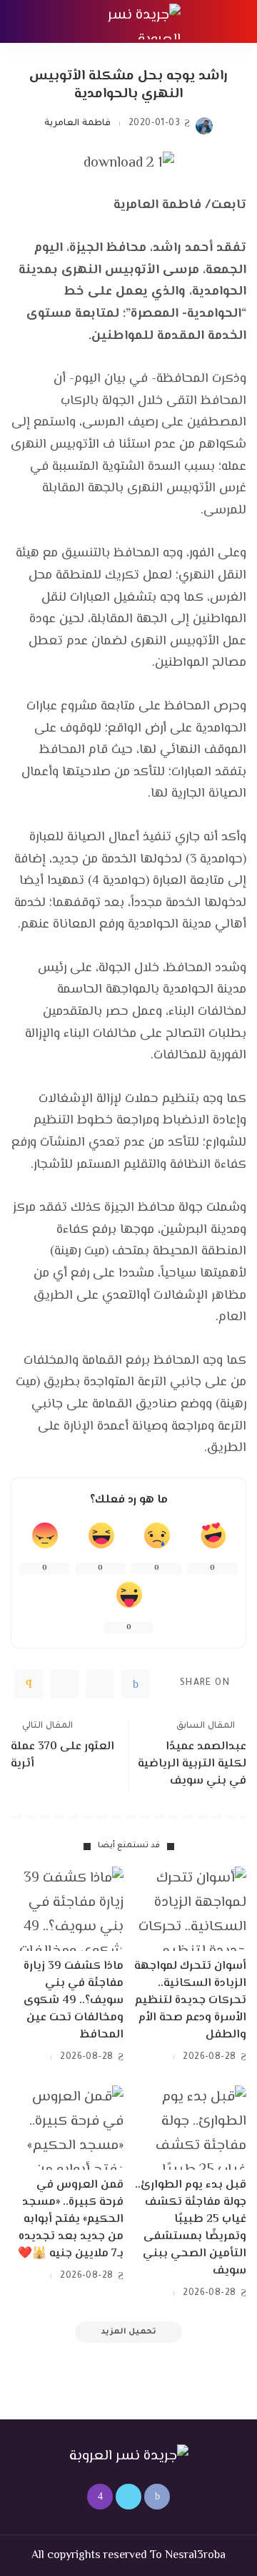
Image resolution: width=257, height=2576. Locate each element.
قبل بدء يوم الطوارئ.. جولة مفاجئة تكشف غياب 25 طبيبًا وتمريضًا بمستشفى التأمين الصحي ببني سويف (191, 2228)
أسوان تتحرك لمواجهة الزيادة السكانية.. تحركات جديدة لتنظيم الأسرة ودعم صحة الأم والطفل (190, 2001)
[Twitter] (100, 1684)
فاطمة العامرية (77, 124)
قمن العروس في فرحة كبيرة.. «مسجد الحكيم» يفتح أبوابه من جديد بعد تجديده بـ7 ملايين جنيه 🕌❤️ (71, 2219)
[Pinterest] (64, 1684)
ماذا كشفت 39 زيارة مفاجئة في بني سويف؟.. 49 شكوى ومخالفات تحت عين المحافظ (74, 2001)
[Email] (29, 1684)
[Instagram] (100, 2497)
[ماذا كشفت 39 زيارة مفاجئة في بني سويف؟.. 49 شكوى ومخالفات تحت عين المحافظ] (67, 1909)
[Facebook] (136, 1684)
